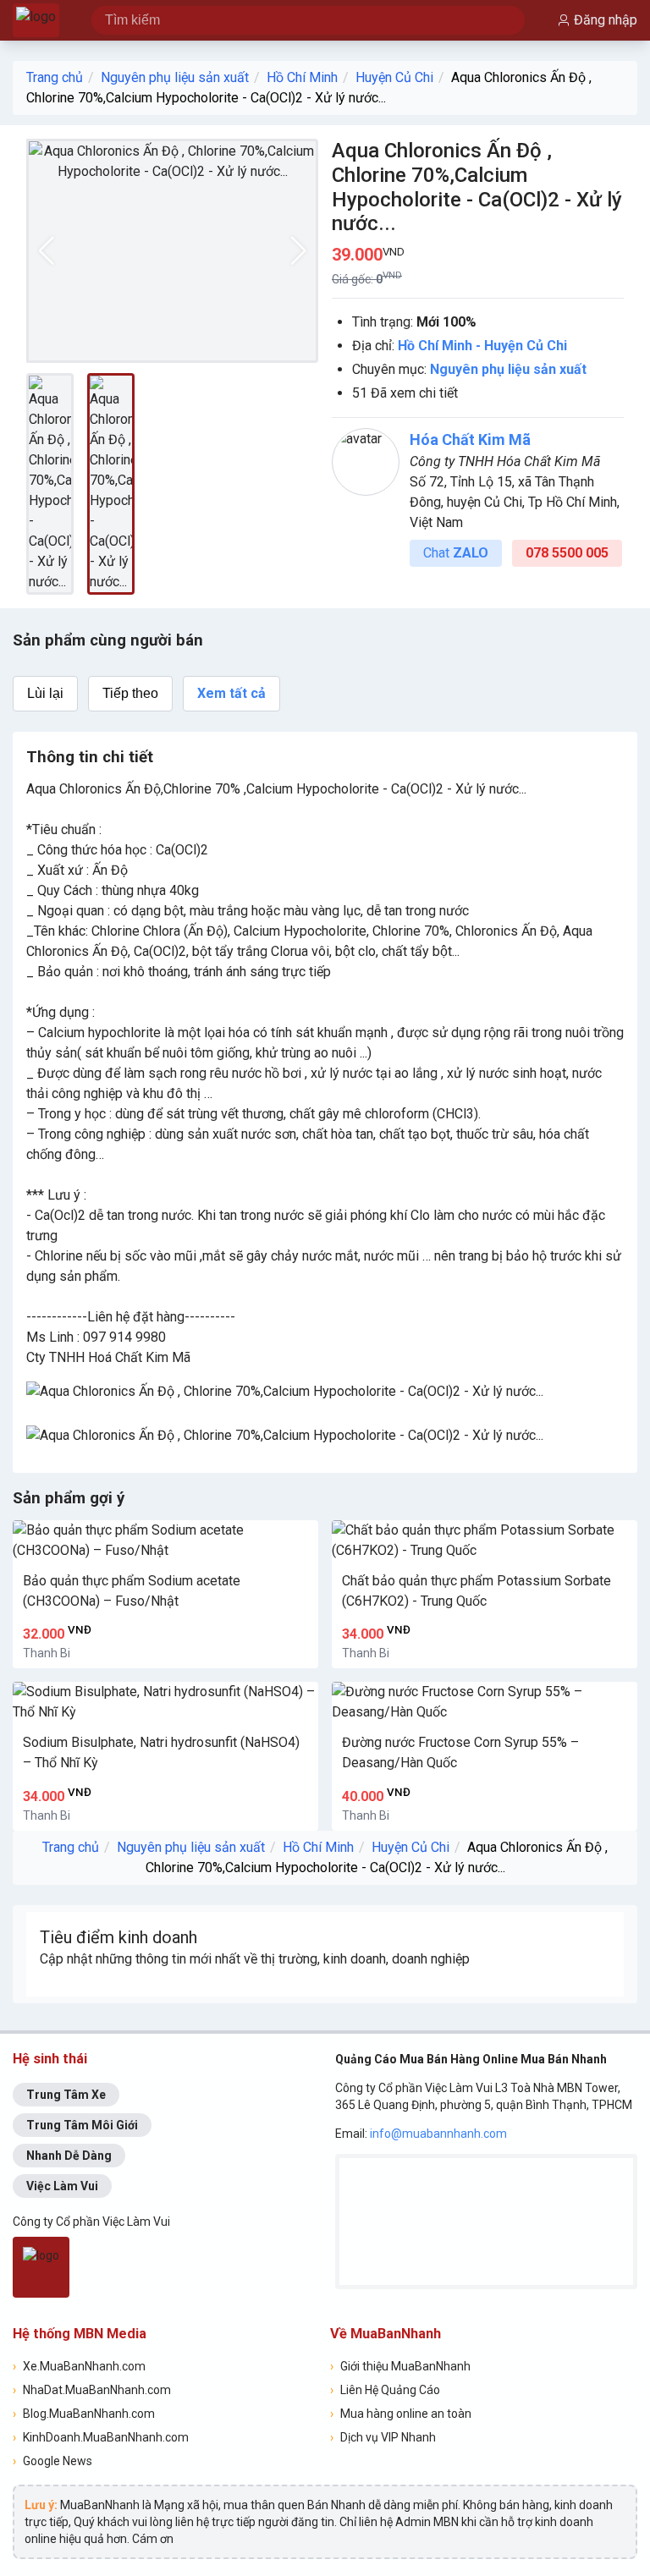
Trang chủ (55, 77)
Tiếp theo (130, 693)
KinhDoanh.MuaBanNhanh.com (101, 2437)
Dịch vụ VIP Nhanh (383, 2437)
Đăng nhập (606, 20)
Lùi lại (45, 693)
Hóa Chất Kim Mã (470, 439)
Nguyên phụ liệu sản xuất (175, 77)
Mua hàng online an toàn (401, 2414)
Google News (52, 2461)
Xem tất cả (231, 693)
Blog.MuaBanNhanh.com (84, 2414)
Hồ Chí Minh (302, 77)
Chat (456, 553)
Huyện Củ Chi (394, 77)
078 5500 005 (567, 553)
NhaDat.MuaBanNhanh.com (92, 2390)
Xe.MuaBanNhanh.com (79, 2366)
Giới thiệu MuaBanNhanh (400, 2366)
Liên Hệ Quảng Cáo (385, 2390)
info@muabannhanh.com (438, 2134)
